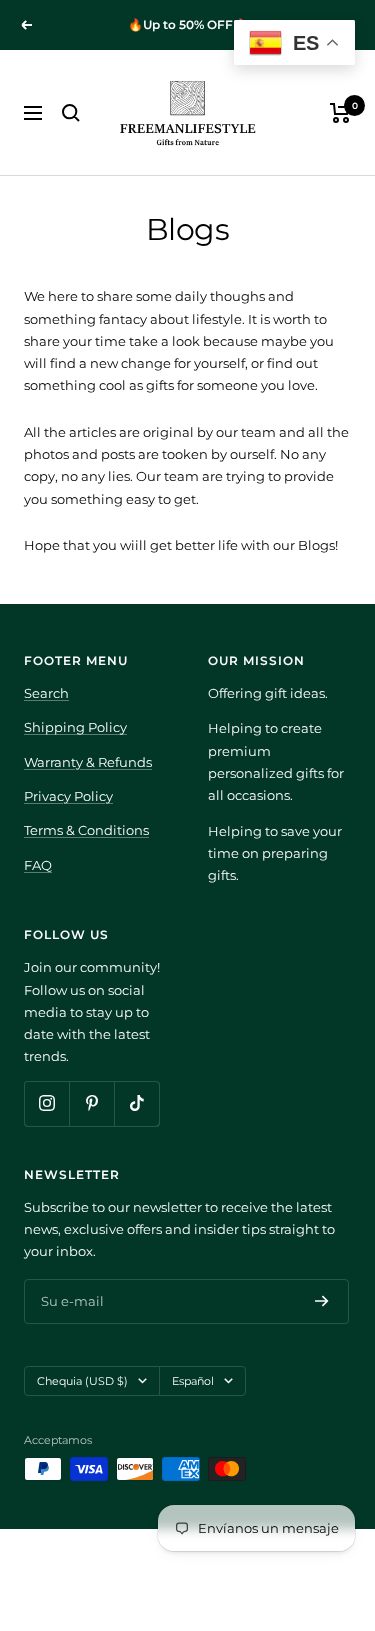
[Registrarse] (322, 1301)
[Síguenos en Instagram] (46, 1103)
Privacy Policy (68, 796)
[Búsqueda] (71, 113)
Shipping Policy (75, 727)
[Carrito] (340, 113)
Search (46, 693)
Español (193, 1381)
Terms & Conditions (86, 830)
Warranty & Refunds (88, 762)
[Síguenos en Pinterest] (91, 1103)
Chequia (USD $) (82, 1381)
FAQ (38, 865)
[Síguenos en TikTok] (136, 1103)
